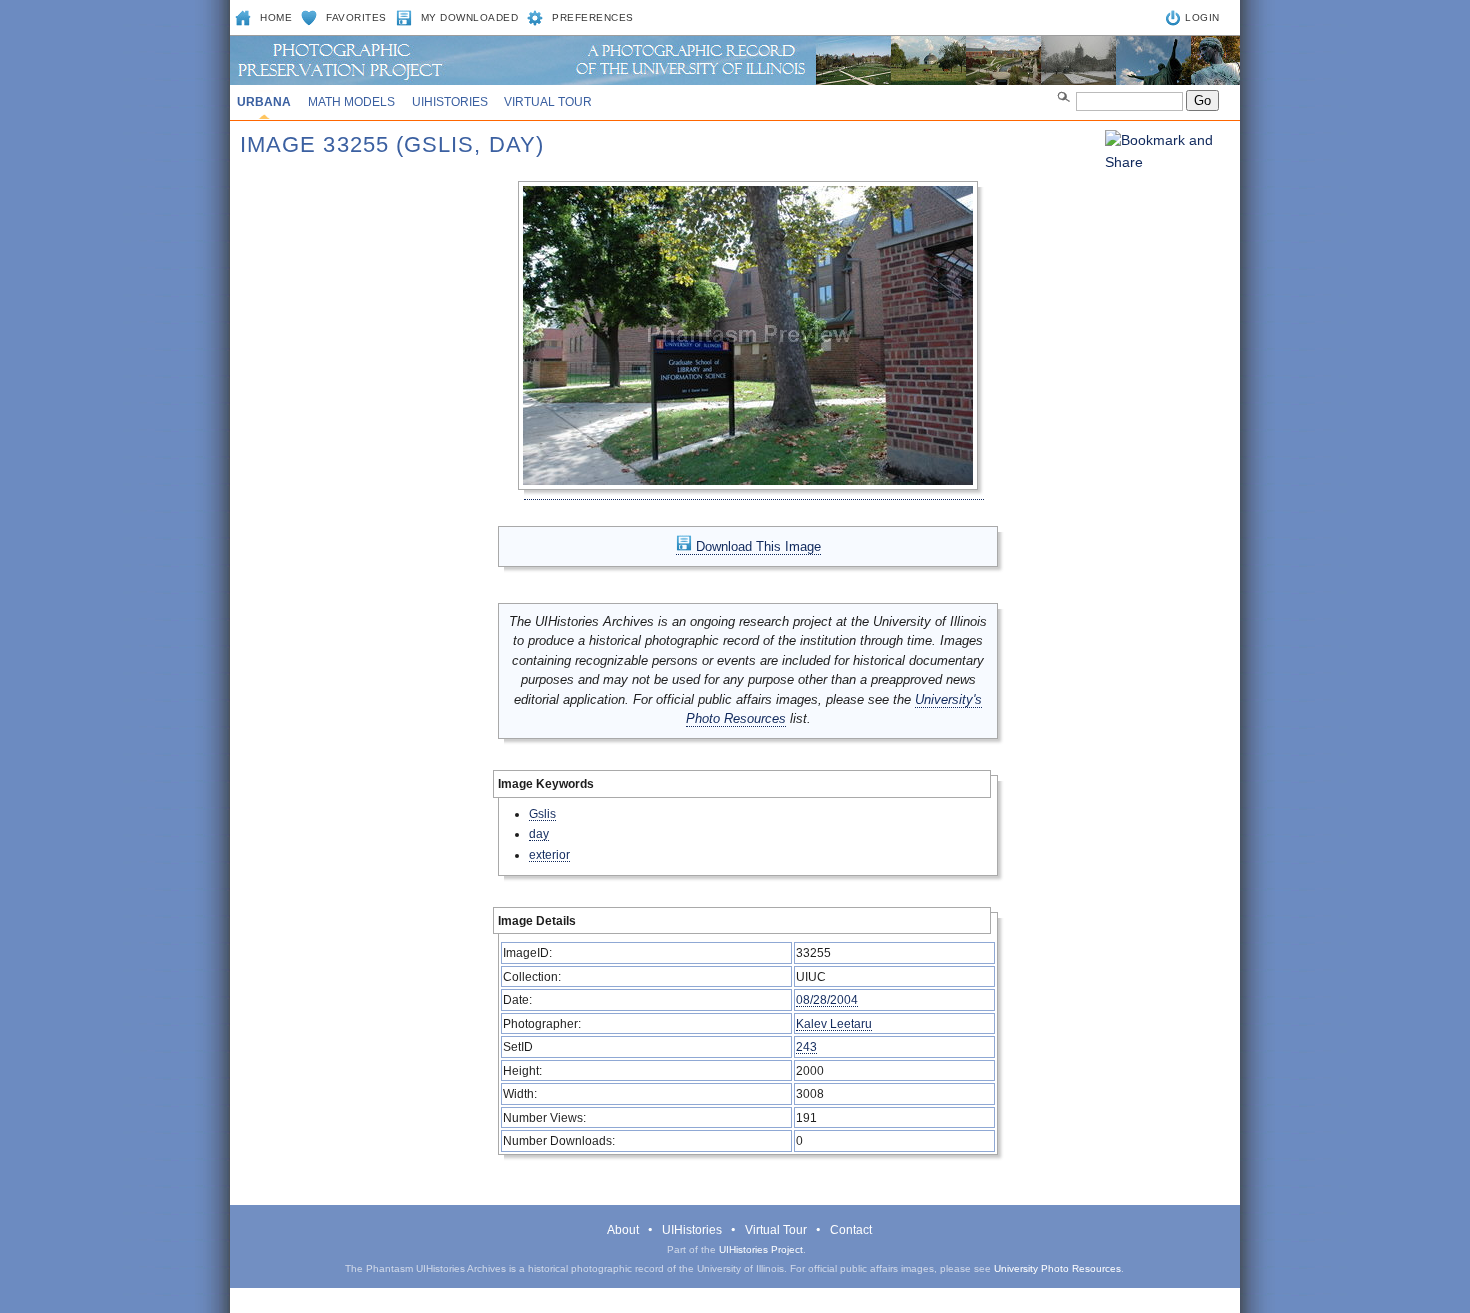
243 (806, 1046)
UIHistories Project (761, 1249)
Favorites (356, 17)
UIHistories (450, 102)
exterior (549, 854)
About (623, 1230)
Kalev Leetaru (834, 1023)
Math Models (351, 102)
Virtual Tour (548, 102)
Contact (851, 1230)
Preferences (593, 17)
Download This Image (756, 546)
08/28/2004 (827, 999)
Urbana (264, 102)
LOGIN (1202, 17)
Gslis (542, 813)
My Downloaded (470, 17)
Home (276, 17)
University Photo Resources (1057, 1268)
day (539, 833)
